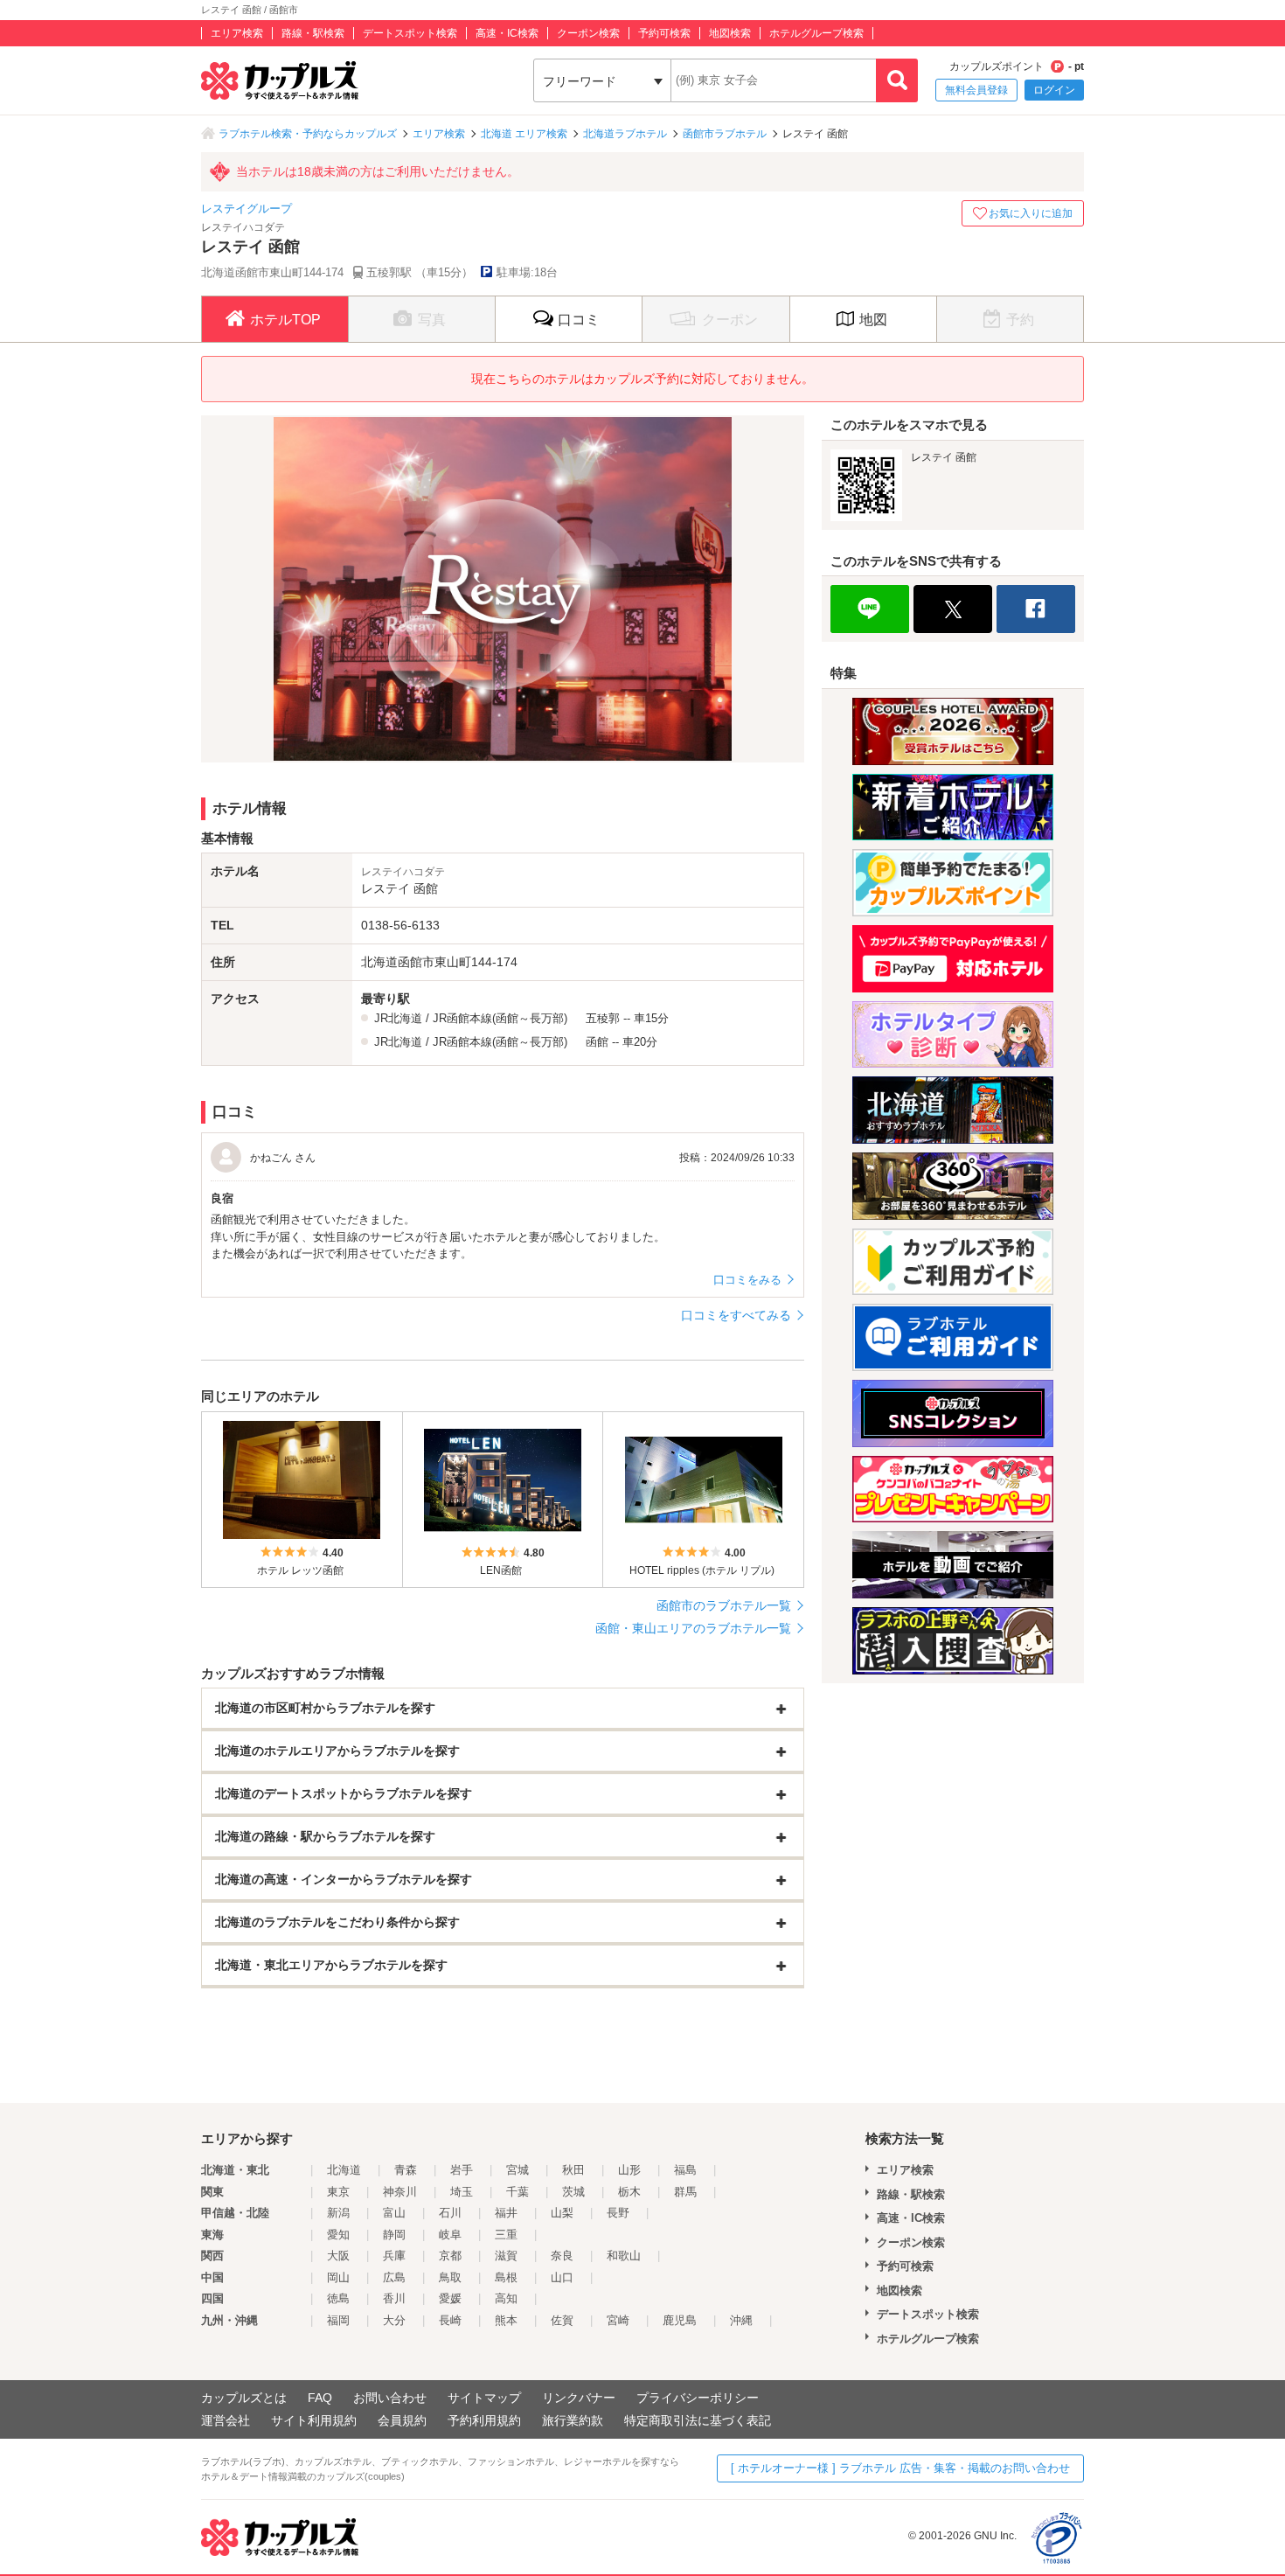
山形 (629, 2170)
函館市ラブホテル (725, 134)
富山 (394, 2213)
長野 (618, 2213)
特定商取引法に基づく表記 (698, 2420)
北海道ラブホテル (625, 134)
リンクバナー (579, 2398)
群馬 (685, 2192)
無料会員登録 (976, 90)
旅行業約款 (573, 2420)
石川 (450, 2213)
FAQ (320, 2398)
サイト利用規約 (314, 2420)
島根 (506, 2277)
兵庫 (394, 2256)
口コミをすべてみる (736, 1315)
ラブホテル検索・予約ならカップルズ (308, 134)
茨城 (573, 2192)
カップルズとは (244, 2398)
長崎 (450, 2320)
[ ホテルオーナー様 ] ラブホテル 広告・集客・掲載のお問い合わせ (900, 2468)
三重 (506, 2235)
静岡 (394, 2235)
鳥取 (450, 2277)
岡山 (338, 2277)
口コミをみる (747, 1280)
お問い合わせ (390, 2398)
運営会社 (226, 2420)
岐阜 (450, 2235)
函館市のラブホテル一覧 (724, 1605)
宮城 (517, 2170)
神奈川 (400, 2192)
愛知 (338, 2235)
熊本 (506, 2320)
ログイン (1054, 90)
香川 (394, 2298)
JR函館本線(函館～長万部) (500, 1018)
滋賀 (506, 2256)
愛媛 (450, 2298)
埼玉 (462, 2192)
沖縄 (741, 2320)
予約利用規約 (484, 2420)
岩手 (462, 2170)
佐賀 (562, 2320)
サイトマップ (484, 2398)
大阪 (338, 2256)
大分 (394, 2320)
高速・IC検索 (507, 33)
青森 (406, 2170)
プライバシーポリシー (698, 2398)
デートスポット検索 (410, 33)
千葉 (517, 2192)
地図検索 (730, 33)
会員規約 (402, 2420)
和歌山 (624, 2256)
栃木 (629, 2192)
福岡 (338, 2320)
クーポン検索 (588, 33)
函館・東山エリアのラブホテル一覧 (693, 1628)
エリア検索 (237, 33)
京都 (450, 2256)
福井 (506, 2213)
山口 (562, 2277)
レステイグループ (247, 209)
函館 (597, 1042)
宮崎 (618, 2320)
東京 (338, 2192)
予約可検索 (664, 33)
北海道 (344, 2170)
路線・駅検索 (313, 33)
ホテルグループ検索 (816, 33)
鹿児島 (680, 2320)
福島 (685, 2170)
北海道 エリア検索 (524, 134)
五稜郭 (603, 1018)
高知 (506, 2298)
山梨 (562, 2213)
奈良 (562, 2256)
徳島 (338, 2298)
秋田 (573, 2170)
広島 (394, 2277)
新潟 (338, 2213)
